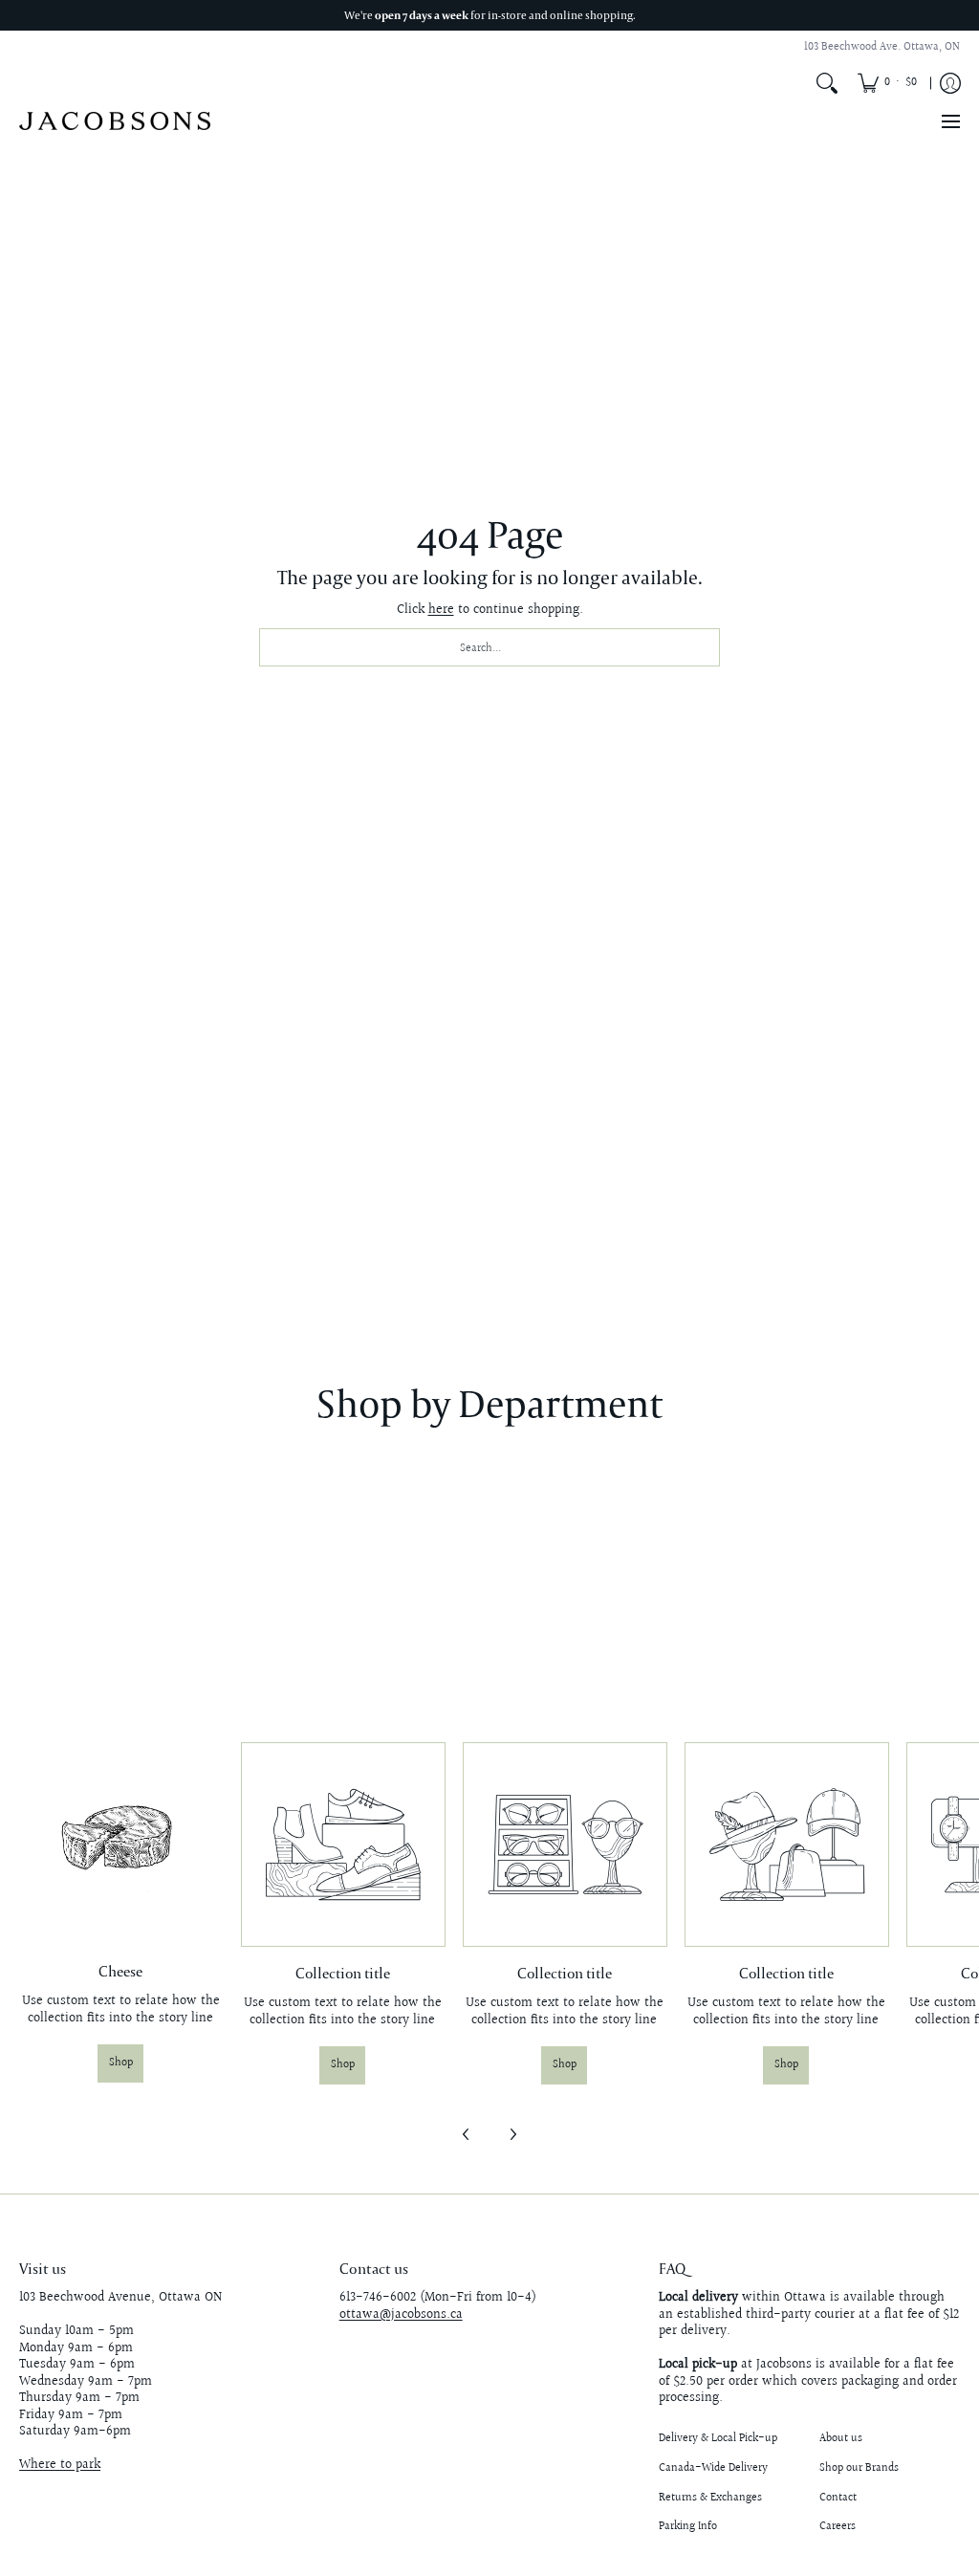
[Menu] (950, 121)
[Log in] (950, 83)
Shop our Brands (859, 2468)
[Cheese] (120, 1844)
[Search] (827, 83)
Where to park (60, 2465)
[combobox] (489, 647)
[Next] (512, 2134)
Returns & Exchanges (710, 2498)
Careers (838, 2527)
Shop (121, 2063)
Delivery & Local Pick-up (718, 2439)
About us (841, 2439)
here (441, 610)
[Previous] (467, 2134)
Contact (838, 2498)
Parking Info (688, 2527)
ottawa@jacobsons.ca (401, 2315)
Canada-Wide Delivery (713, 2468)
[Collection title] (342, 1845)
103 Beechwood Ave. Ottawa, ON (882, 47)
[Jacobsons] (115, 121)
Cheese (120, 1971)
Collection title (343, 1973)
